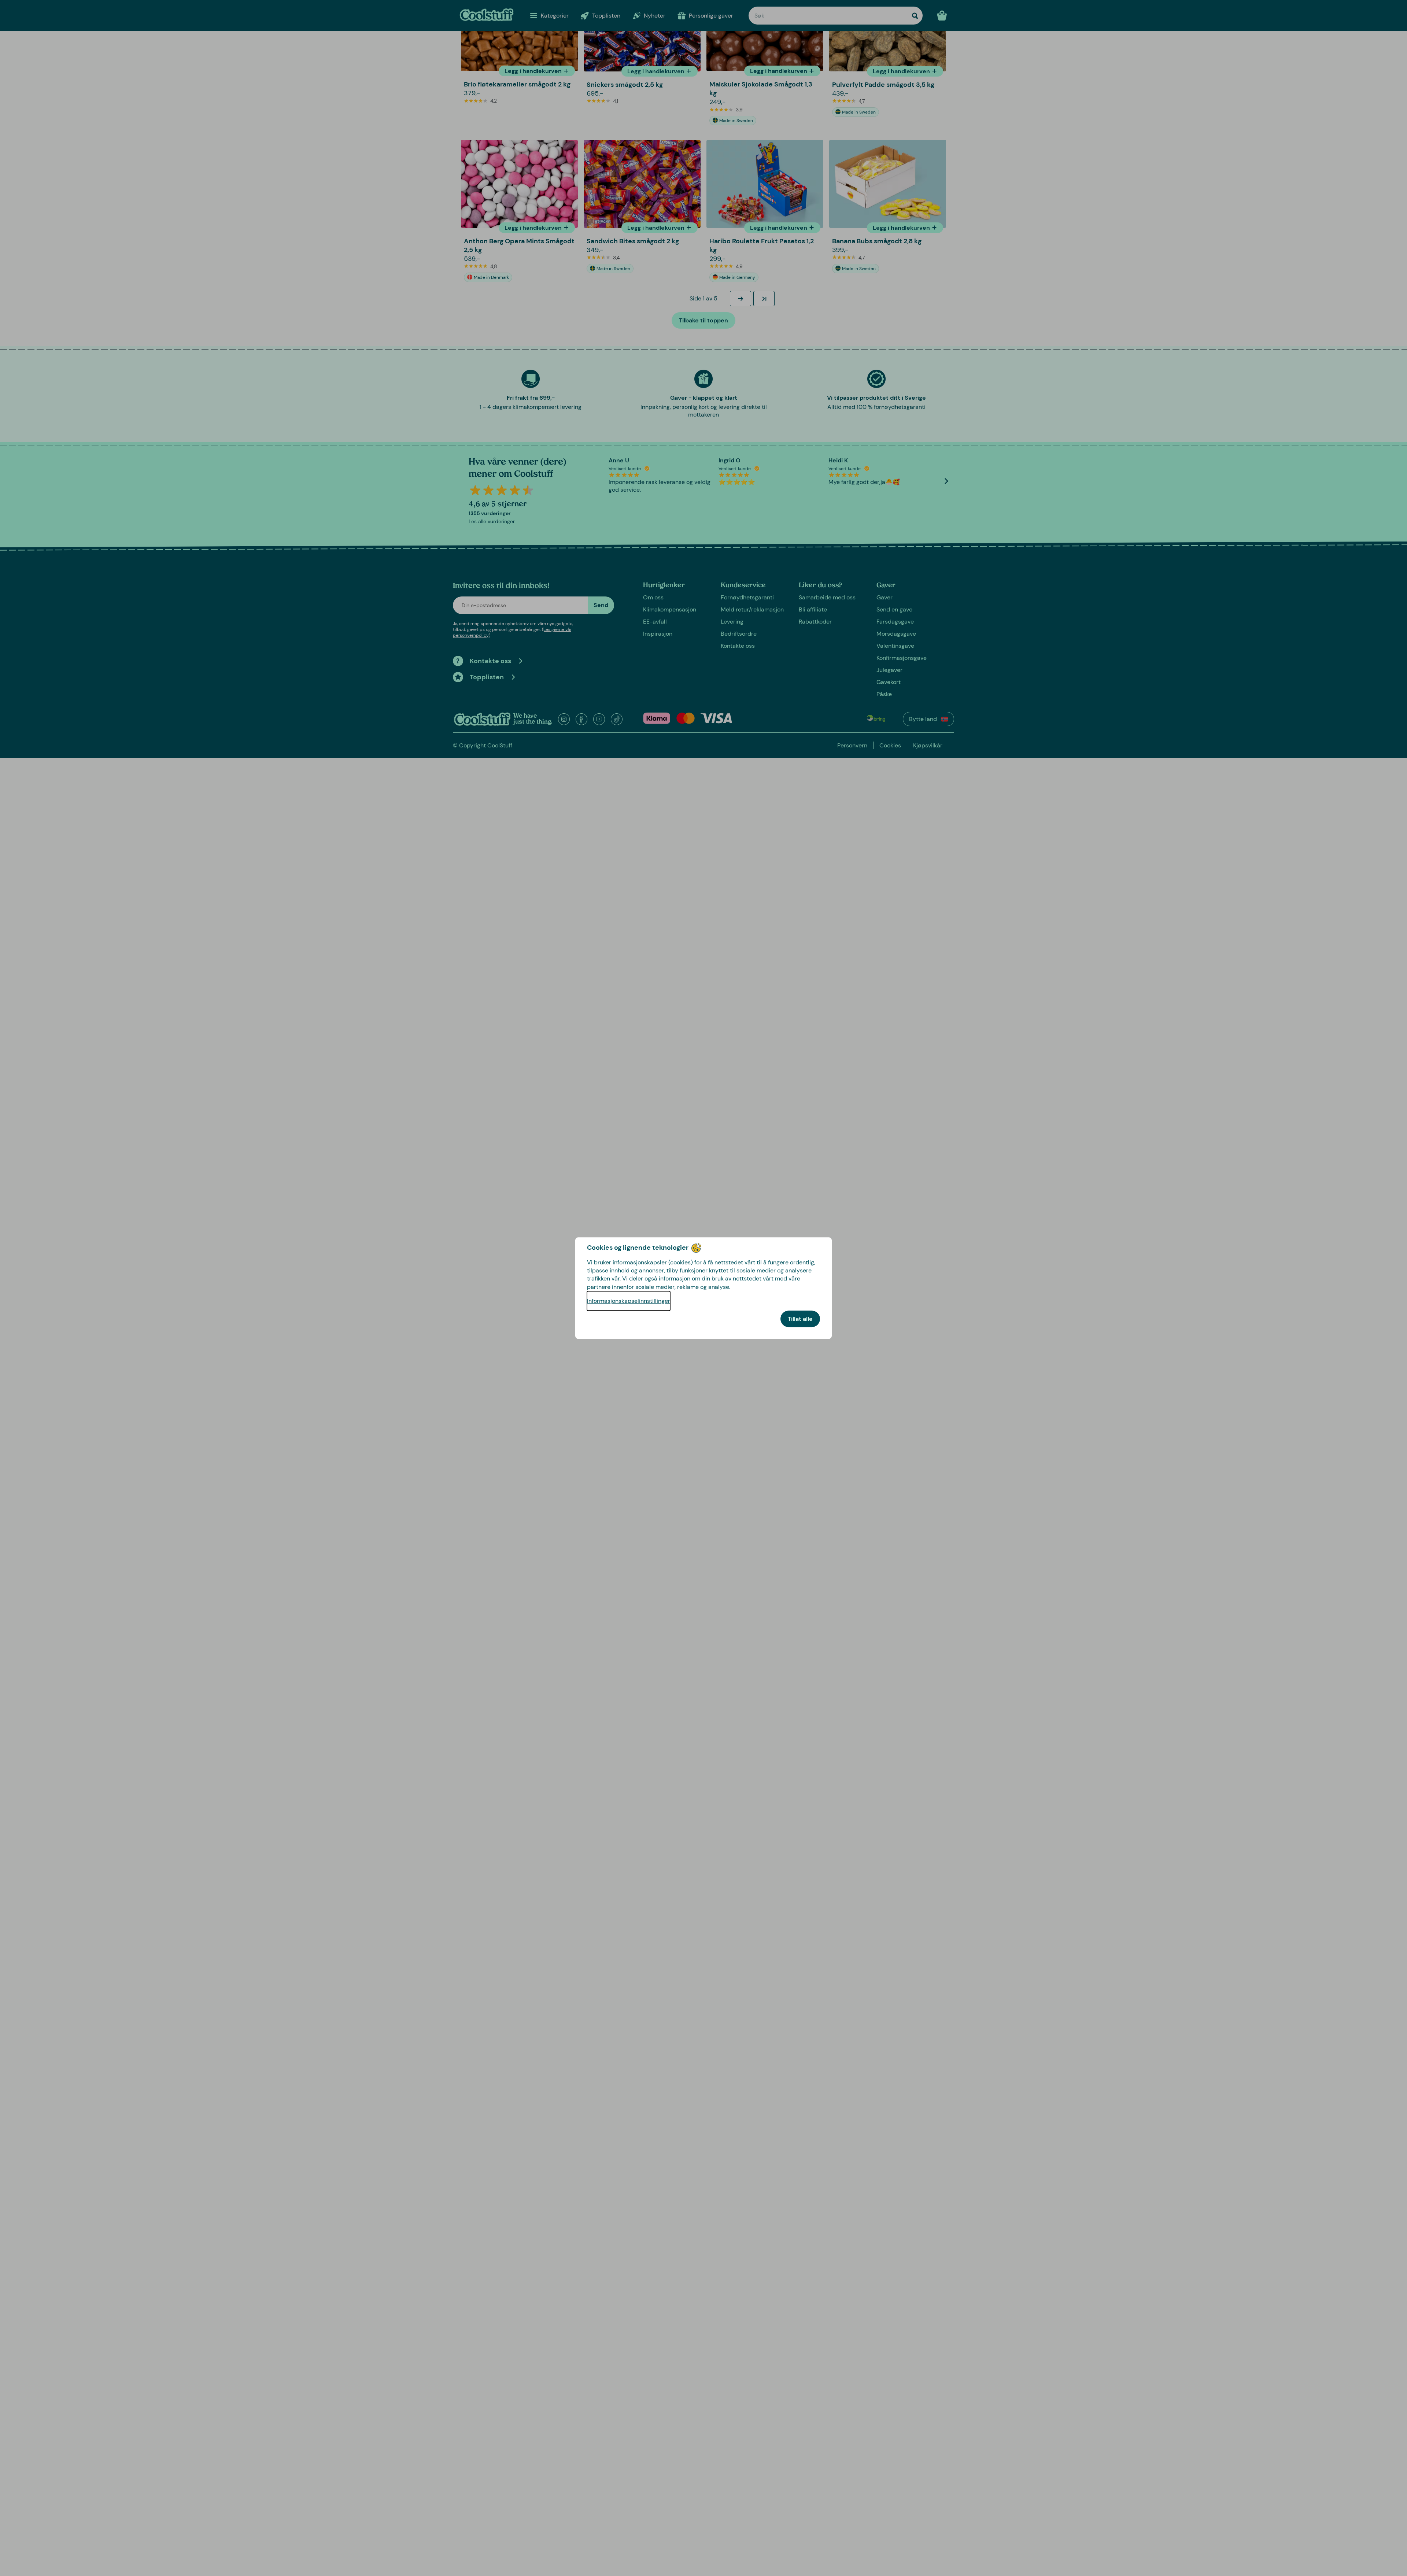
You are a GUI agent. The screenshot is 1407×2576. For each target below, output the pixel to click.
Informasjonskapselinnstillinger (629, 1301)
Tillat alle (800, 1319)
